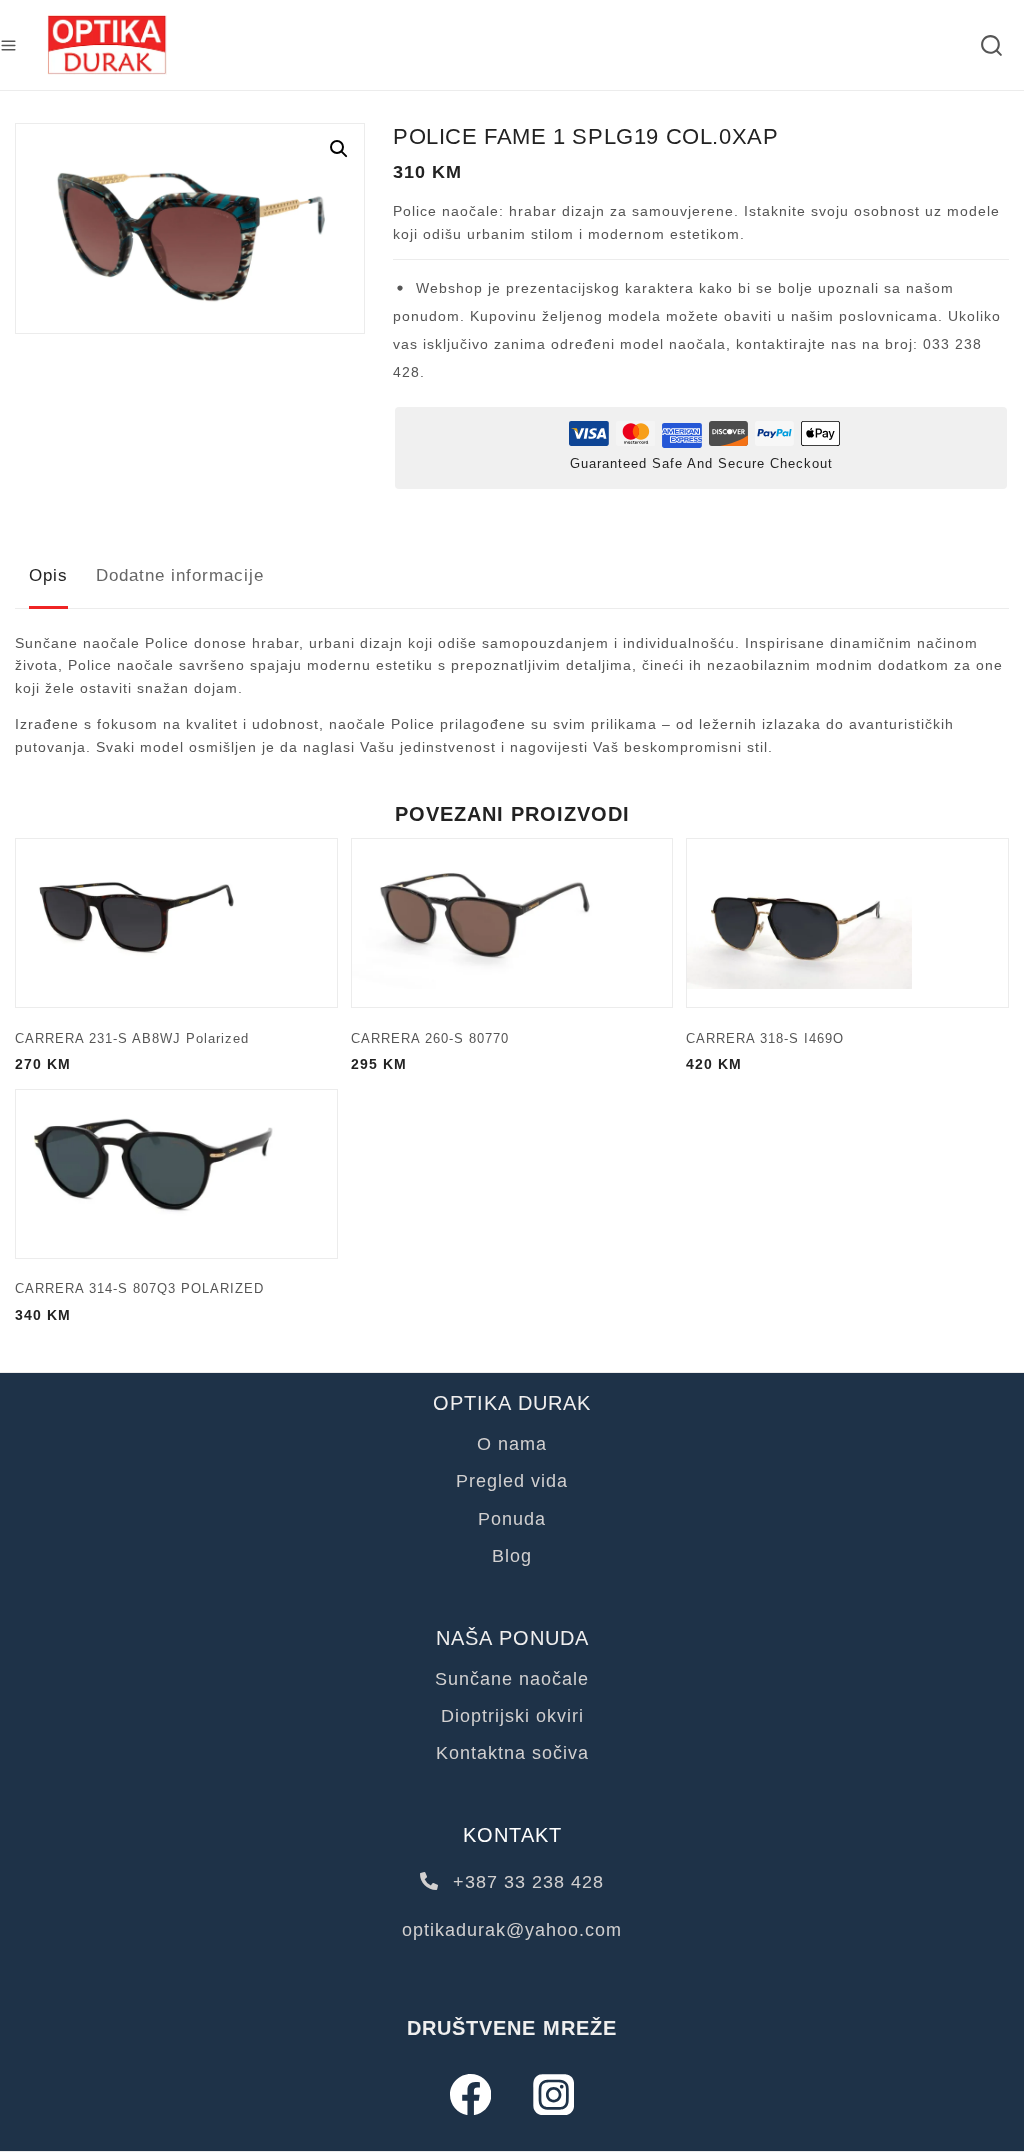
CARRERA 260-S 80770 (430, 1038)
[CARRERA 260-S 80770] (512, 923)
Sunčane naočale (512, 1679)
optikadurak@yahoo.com (512, 1930)
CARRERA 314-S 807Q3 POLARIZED (139, 1288)
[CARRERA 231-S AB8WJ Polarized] (176, 923)
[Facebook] (470, 2094)
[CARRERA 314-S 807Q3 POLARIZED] (176, 1174)
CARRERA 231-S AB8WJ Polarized (132, 1038)
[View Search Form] (991, 45)
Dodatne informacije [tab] (180, 575)
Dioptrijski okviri (512, 1716)
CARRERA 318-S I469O (765, 1038)
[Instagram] (553, 2094)
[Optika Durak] (107, 45)
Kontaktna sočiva (512, 1753)
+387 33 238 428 (525, 1882)
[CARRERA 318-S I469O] (847, 923)
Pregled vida (512, 1481)
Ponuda (512, 1519)
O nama (512, 1444)
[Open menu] (8, 45)
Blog (512, 1556)
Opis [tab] (48, 575)
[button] (339, 149)
